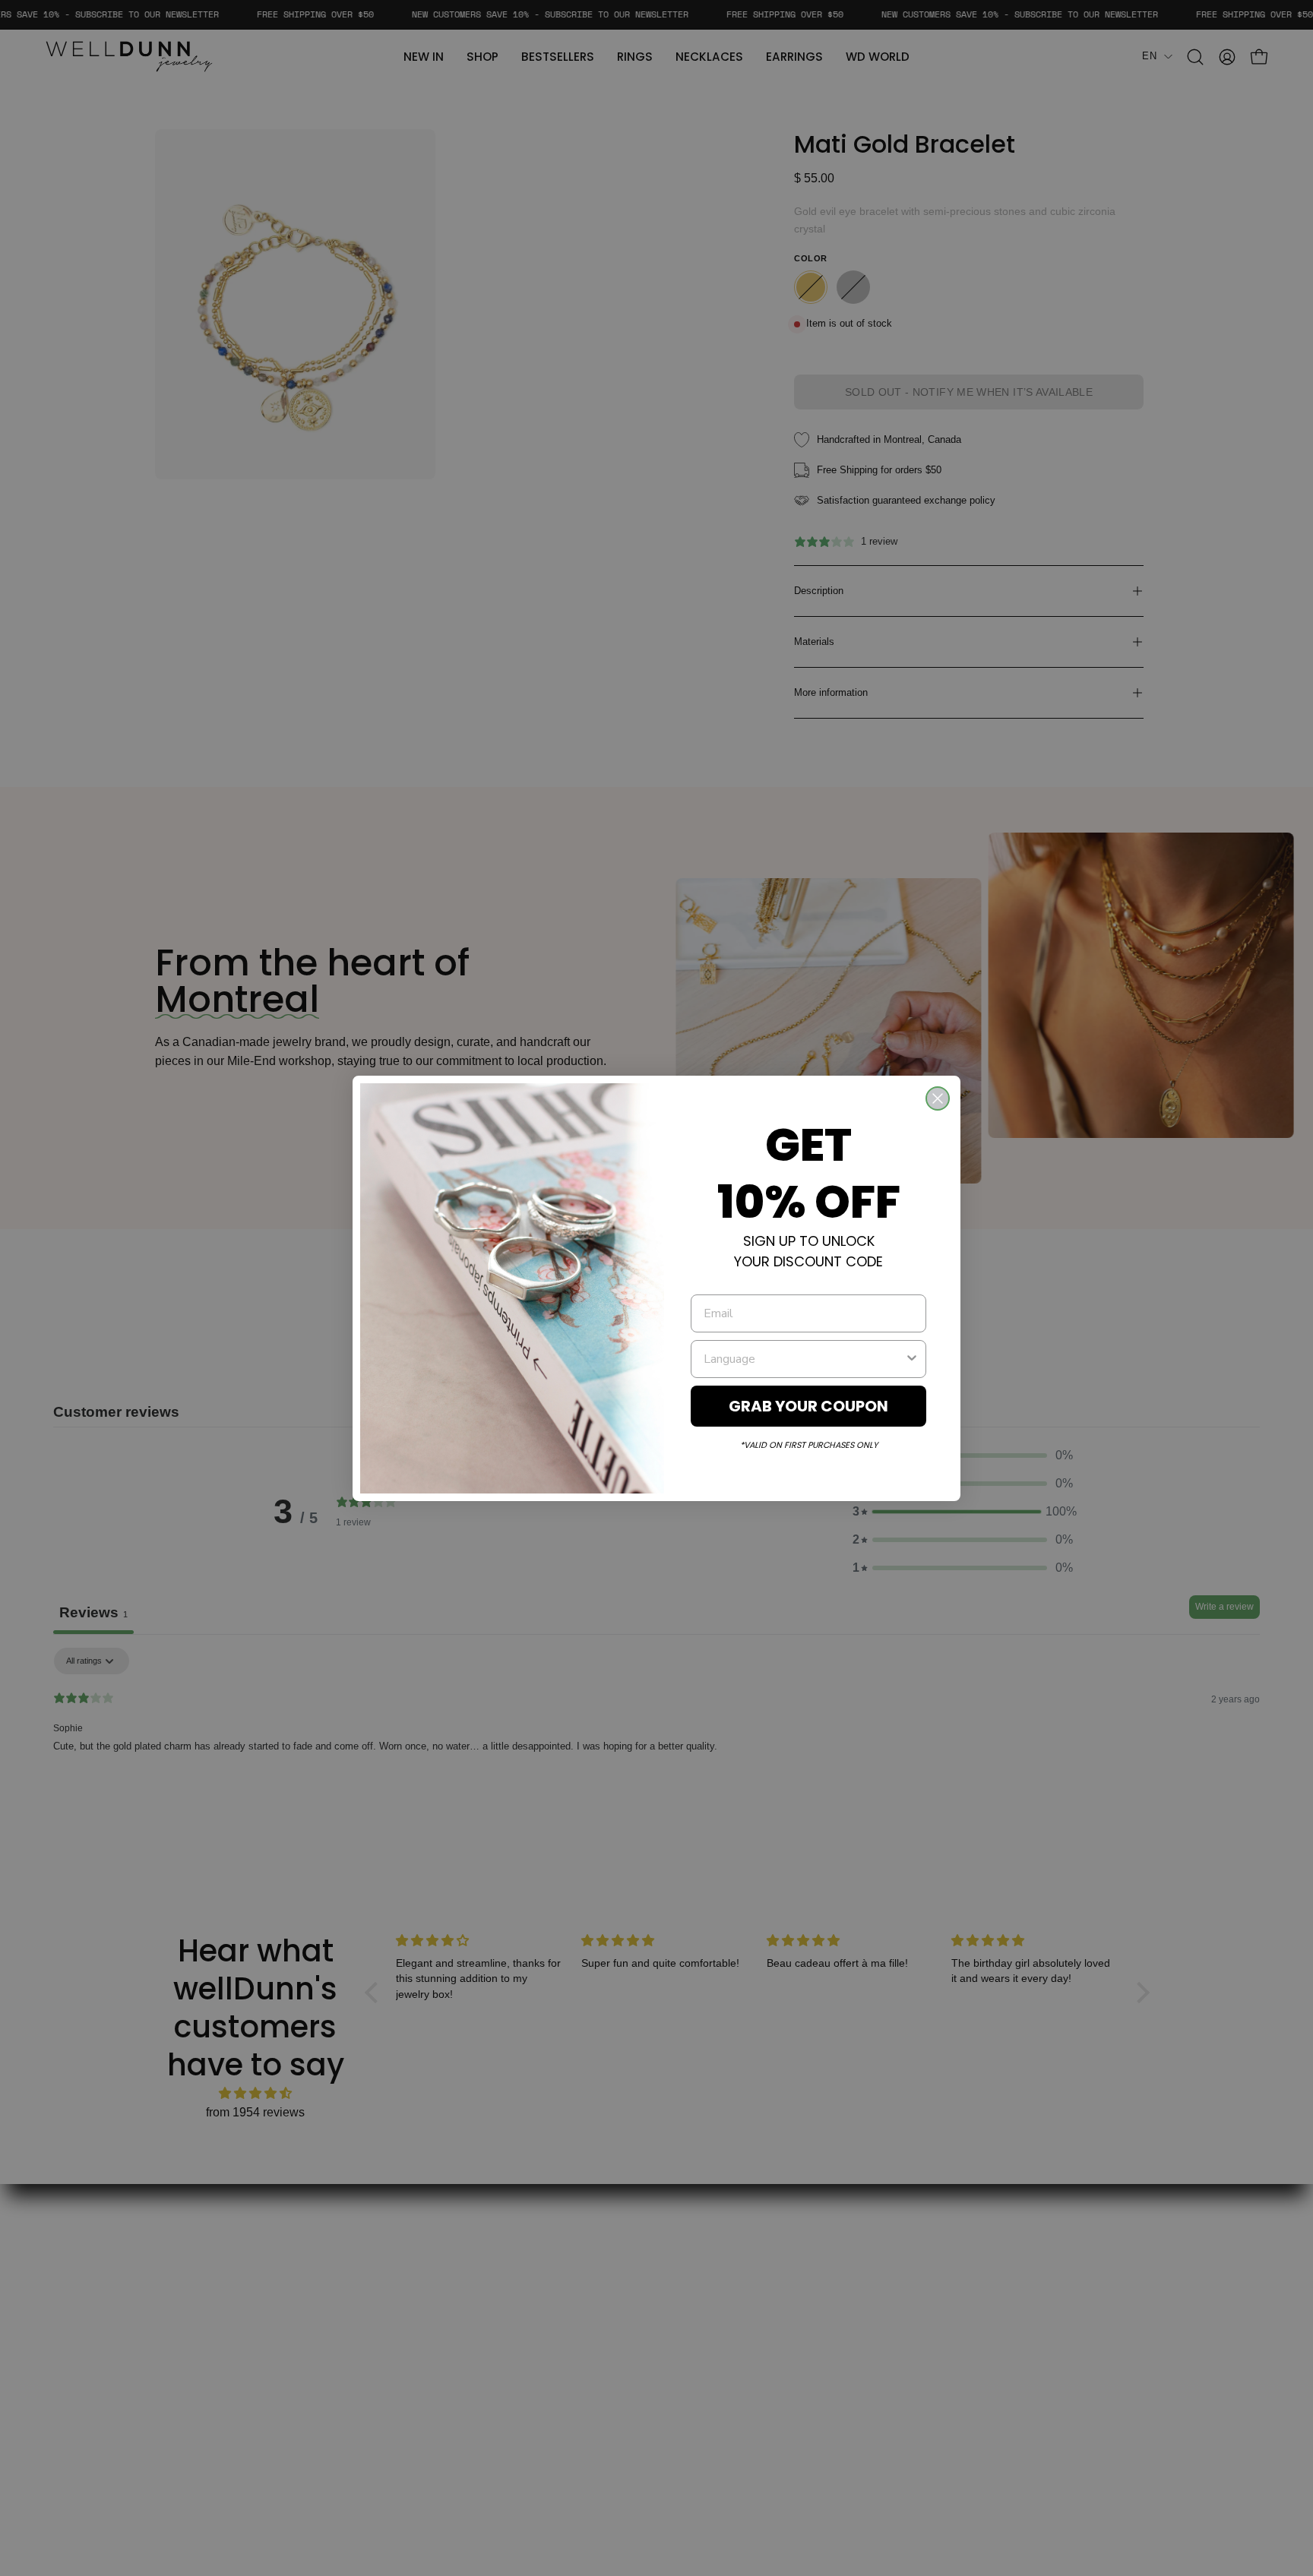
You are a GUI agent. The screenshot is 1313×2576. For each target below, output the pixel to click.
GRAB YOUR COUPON (808, 1406)
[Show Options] (912, 1359)
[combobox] (804, 1359)
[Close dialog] (938, 1098)
